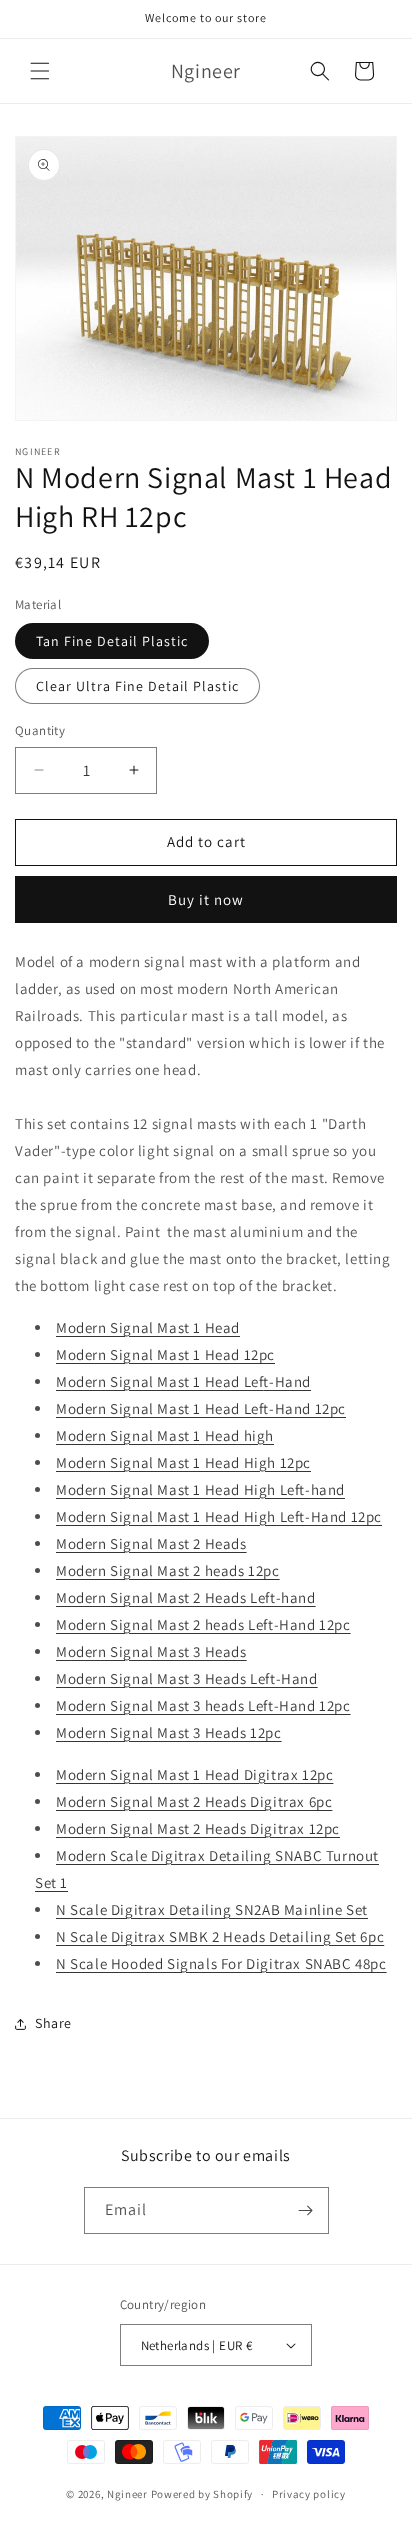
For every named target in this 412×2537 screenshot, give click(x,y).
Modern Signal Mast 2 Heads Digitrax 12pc (198, 1828)
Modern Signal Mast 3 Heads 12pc (169, 1732)
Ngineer (127, 2494)
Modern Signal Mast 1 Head (148, 1327)
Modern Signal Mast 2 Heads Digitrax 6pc (194, 1801)
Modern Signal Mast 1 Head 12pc (165, 1354)
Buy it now (206, 899)
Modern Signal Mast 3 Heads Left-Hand (187, 1678)
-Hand (290, 1381)
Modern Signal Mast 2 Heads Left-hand (186, 1597)
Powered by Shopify (202, 2494)
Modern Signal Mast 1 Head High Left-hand (200, 1489)
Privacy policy (309, 2494)
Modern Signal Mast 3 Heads (151, 1651)
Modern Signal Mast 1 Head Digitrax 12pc (194, 1774)
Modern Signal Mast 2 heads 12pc (168, 1570)
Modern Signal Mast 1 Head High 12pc (183, 1462)
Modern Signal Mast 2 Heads (151, 1543)
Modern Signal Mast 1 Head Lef (159, 1381)
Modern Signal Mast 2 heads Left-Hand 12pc (203, 1624)
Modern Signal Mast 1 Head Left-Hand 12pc (201, 1408)
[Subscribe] (306, 2210)
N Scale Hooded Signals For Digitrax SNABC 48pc (221, 1963)
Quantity (40, 730)
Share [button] (53, 2023)
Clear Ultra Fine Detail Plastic (137, 686)
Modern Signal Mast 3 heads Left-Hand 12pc (203, 1705)
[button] (40, 71)
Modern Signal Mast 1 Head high (165, 1435)
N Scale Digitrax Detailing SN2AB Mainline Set (212, 1909)
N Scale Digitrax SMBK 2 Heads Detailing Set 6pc (220, 1936)
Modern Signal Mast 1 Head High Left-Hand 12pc (219, 1516)
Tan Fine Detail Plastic (112, 641)
